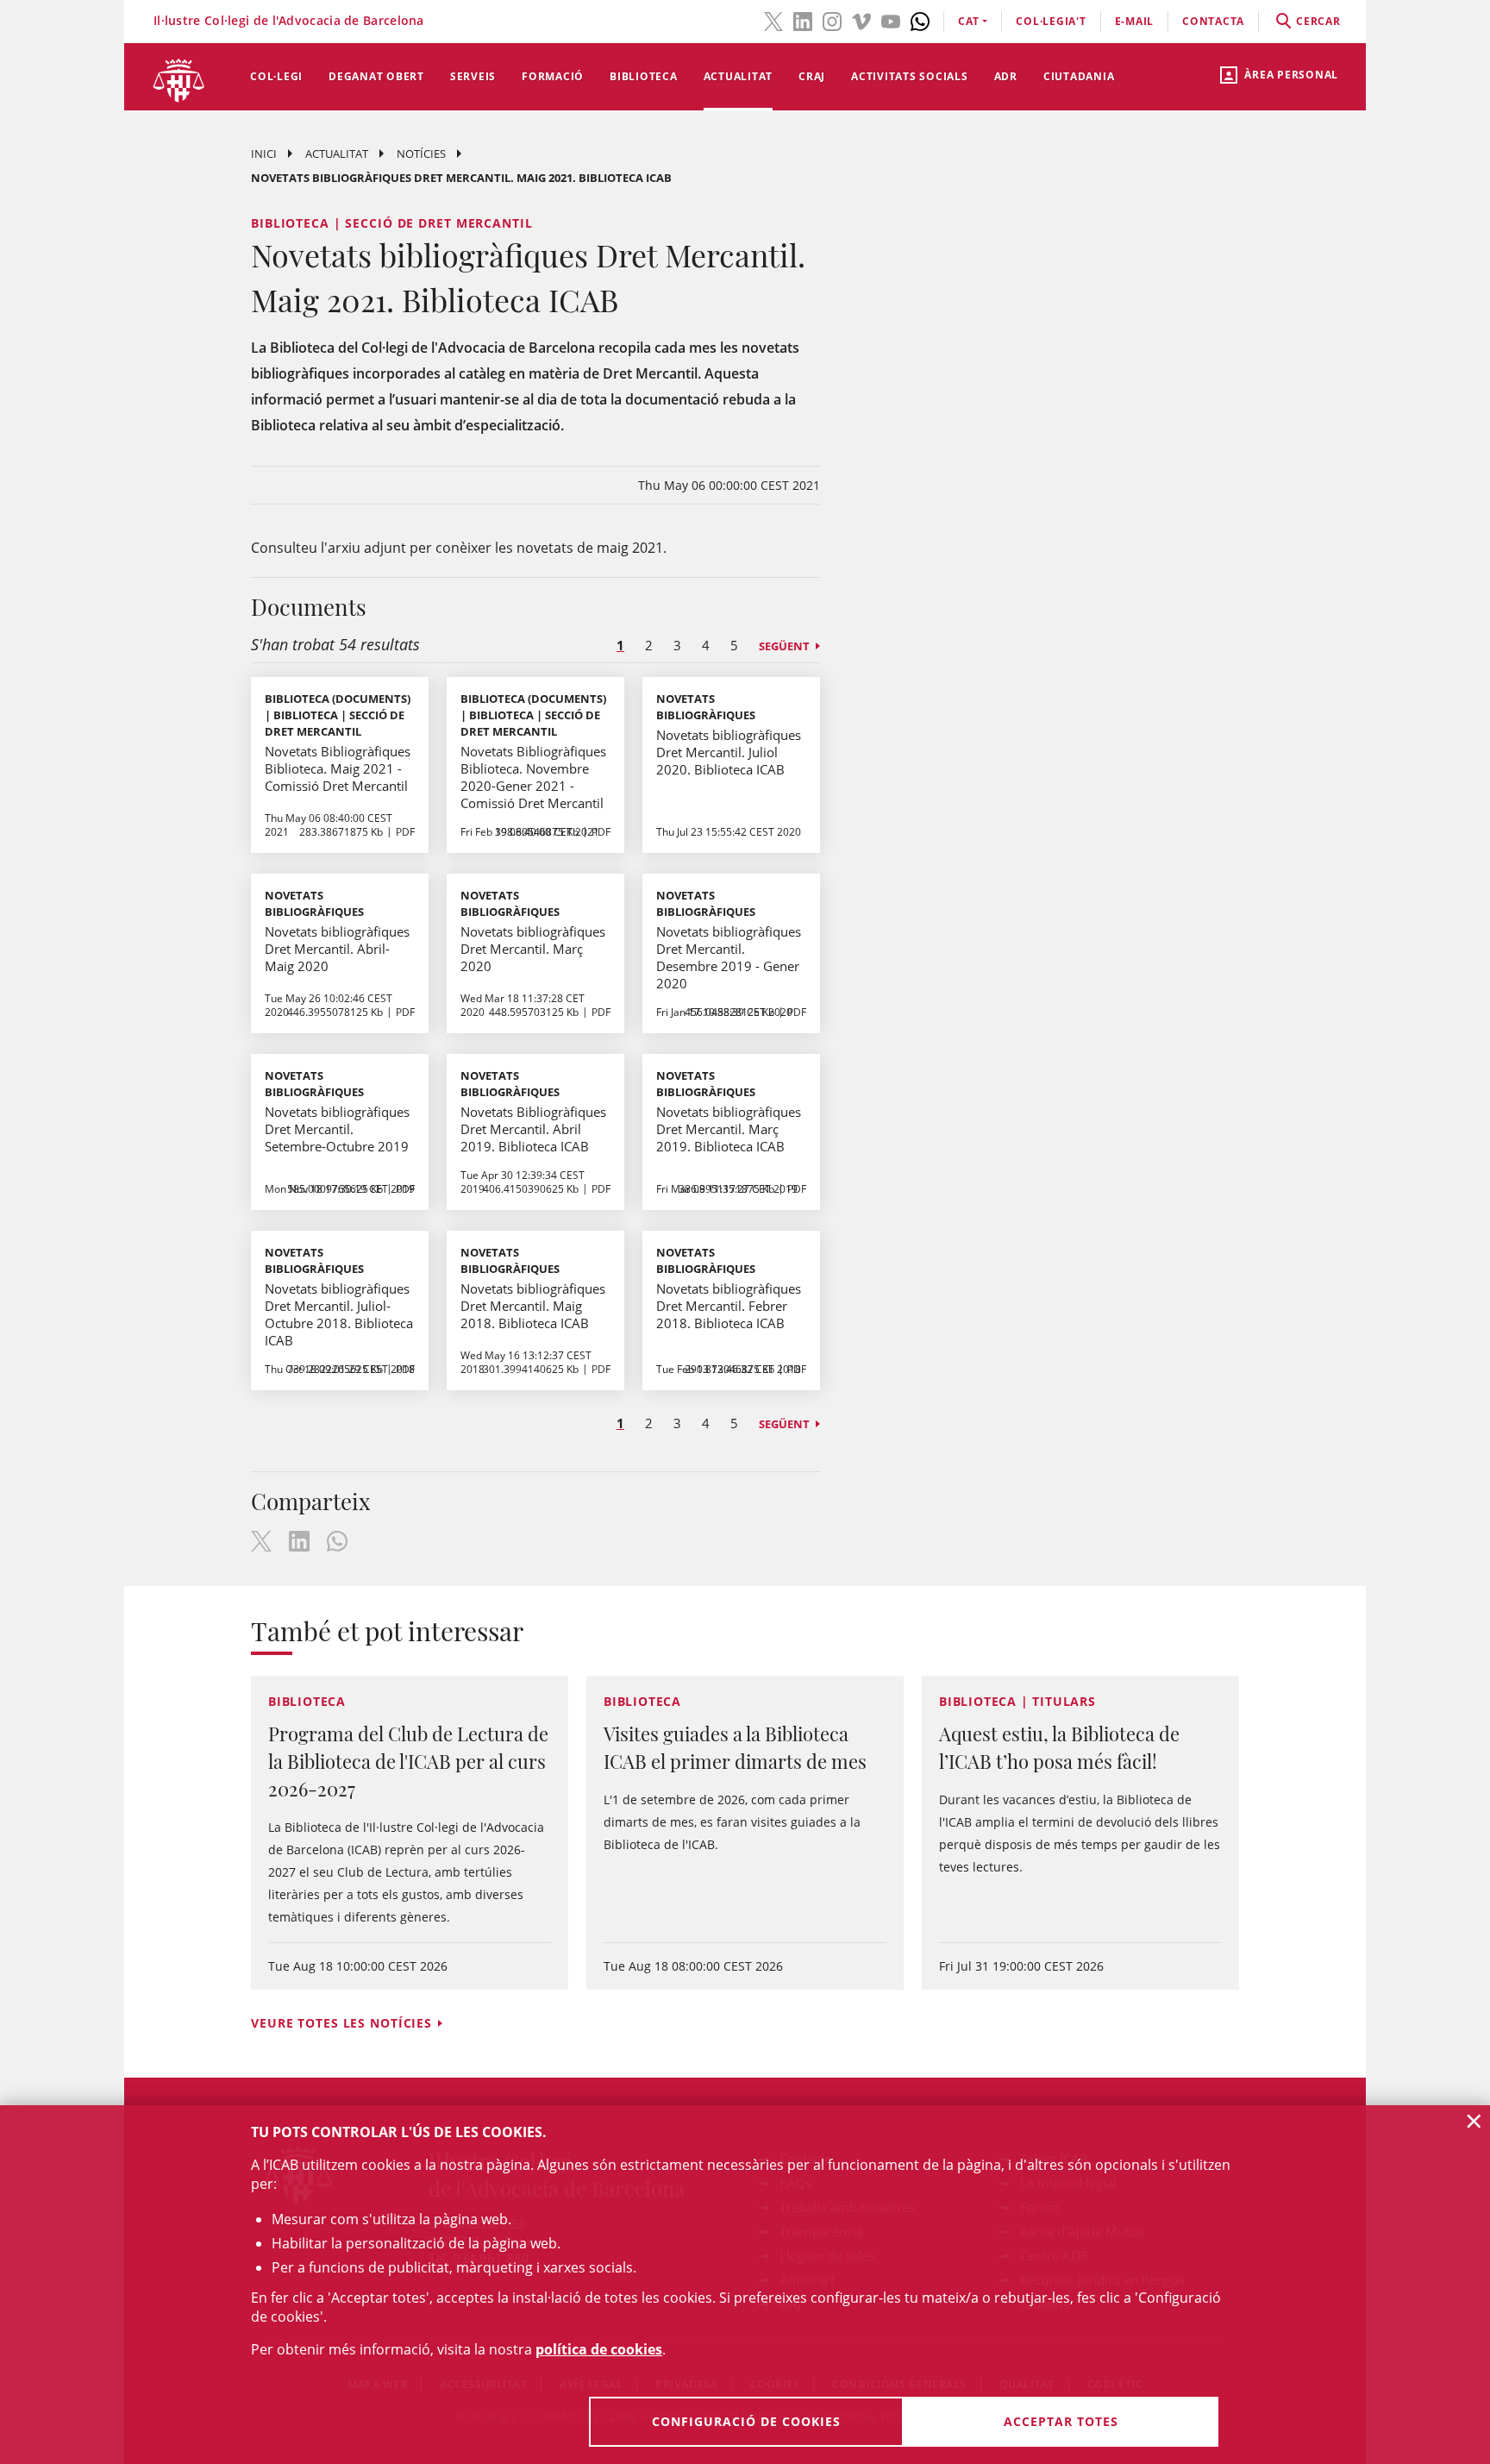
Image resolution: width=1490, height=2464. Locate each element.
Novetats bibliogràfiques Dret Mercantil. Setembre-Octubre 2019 (337, 1129)
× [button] (1474, 2121)
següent (784, 646)
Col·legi (276, 76)
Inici (264, 154)
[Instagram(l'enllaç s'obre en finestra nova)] (832, 20)
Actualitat (739, 76)
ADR (1006, 76)
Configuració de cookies (746, 2421)
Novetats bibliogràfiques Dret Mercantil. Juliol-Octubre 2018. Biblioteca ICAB (339, 1314)
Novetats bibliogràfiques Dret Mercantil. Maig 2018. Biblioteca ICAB (533, 1306)
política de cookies (599, 2349)
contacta (1213, 21)
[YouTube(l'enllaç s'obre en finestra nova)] (891, 20)
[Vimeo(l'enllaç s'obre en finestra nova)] (861, 20)
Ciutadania (1079, 76)
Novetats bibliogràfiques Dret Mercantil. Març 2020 (533, 949)
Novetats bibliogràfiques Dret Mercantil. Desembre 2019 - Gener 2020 (729, 957)
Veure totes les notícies (341, 2023)
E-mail (1135, 21)
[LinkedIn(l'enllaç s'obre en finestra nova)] (803, 20)
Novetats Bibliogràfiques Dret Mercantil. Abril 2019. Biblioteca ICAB (533, 1129)
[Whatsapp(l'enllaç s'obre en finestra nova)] (920, 20)
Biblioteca (644, 76)
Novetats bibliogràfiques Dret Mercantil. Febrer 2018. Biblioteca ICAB (729, 1306)
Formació (553, 76)
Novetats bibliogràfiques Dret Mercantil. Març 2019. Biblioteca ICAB (729, 1129)
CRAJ (812, 76)
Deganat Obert (376, 76)
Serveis (473, 76)
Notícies (421, 154)
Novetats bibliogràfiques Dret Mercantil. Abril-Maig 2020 (337, 949)
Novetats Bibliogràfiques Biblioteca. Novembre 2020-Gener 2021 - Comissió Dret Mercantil (533, 777)
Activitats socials (910, 76)
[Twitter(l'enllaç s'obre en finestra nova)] (773, 20)
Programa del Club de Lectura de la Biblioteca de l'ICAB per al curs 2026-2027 (408, 1761)
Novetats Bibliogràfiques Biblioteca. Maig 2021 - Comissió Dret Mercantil (338, 768)
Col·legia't (1051, 21)
